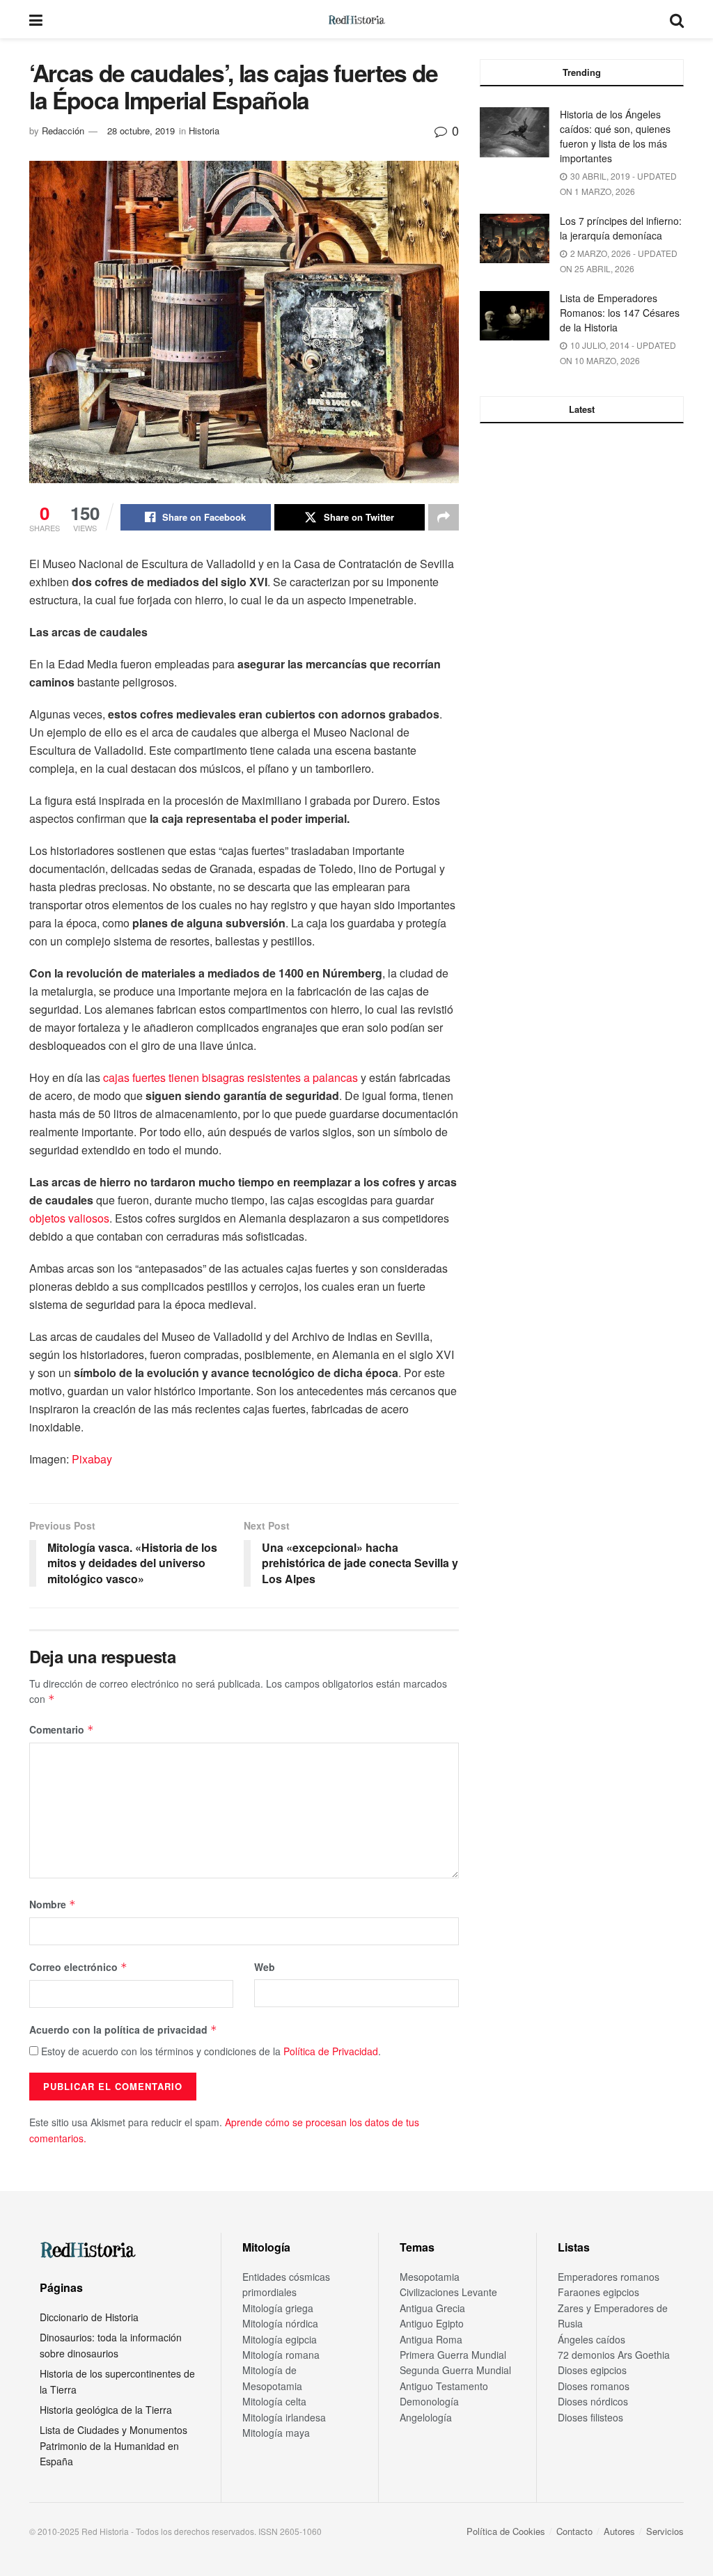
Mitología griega (278, 2308)
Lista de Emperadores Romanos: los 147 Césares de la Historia (620, 313)
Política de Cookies (506, 2531)
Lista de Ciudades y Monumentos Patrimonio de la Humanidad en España (113, 2445)
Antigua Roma (431, 2339)
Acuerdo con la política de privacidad (123, 2029)
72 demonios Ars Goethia (614, 2355)
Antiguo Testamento (444, 2386)
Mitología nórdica (280, 2323)
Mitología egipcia (280, 2339)
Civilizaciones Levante (448, 2292)
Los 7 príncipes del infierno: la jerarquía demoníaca (621, 228)
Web (265, 1967)
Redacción (63, 131)
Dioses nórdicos (593, 2401)
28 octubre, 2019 (141, 131)
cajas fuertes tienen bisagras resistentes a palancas (230, 1077)
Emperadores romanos (609, 2277)
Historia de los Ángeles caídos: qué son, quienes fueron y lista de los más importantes (615, 136)
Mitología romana (281, 2355)
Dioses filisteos (590, 2417)
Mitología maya (276, 2433)
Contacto (574, 2531)
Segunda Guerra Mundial (455, 2370)
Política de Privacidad (331, 2051)
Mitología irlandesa (284, 2417)
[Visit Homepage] (356, 19)
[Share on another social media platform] (444, 517)
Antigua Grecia (432, 2308)
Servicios (665, 2531)
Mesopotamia (430, 2277)
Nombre (53, 1904)
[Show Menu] (36, 19)
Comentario (62, 1729)
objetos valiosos (69, 1218)
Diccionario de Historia (89, 2317)
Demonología (429, 2401)
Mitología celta (274, 2401)
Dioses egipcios (592, 2370)
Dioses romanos (594, 2386)
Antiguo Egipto (432, 2323)
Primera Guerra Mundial (453, 2355)
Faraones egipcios (598, 2292)
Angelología (426, 2417)
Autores (619, 2531)
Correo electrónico (78, 1967)
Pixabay (92, 1459)
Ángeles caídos (591, 2339)
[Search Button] (677, 19)
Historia (204, 131)
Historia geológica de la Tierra (106, 2410)
